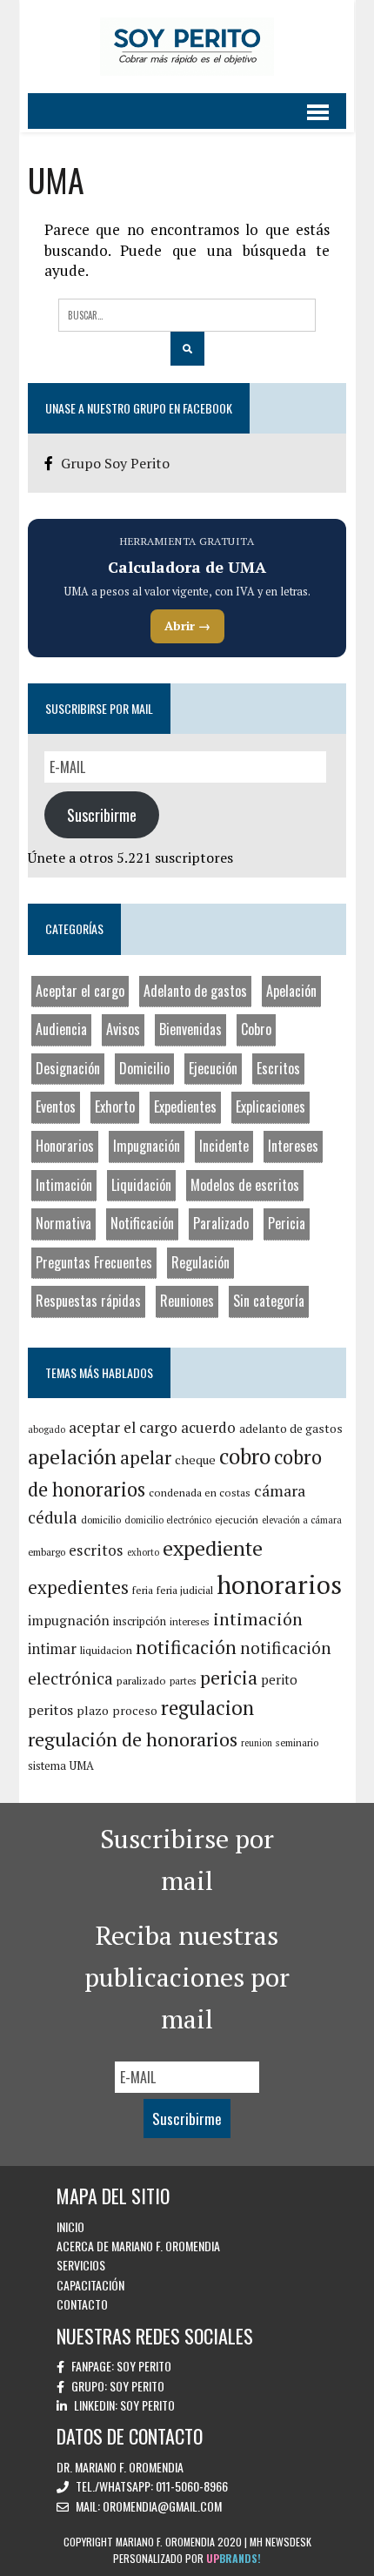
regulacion (207, 1708)
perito (279, 1679)
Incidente (224, 1146)
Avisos (123, 1029)
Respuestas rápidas (88, 1301)
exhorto (143, 1552)
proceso (135, 1711)
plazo (93, 1710)
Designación (68, 1068)
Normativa (63, 1223)
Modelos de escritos (245, 1185)
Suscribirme (102, 815)
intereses (190, 1621)
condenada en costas (200, 1493)
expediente (213, 1548)
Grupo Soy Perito (115, 463)
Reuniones (187, 1301)
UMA (82, 1766)
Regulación (200, 1262)
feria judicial (185, 1590)
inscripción (140, 1621)
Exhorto (115, 1106)
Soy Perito (144, 2366)
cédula (53, 1517)
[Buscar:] (187, 314)
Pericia (287, 1223)
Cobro (256, 1029)
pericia (229, 1678)
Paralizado (221, 1223)
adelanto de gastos (291, 1429)
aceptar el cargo (123, 1427)
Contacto (82, 2304)
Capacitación (90, 2285)
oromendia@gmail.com (162, 2506)
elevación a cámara (302, 1520)
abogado (47, 1429)
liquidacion (106, 1650)
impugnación (69, 1620)
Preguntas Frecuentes (94, 1262)
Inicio (70, 2226)
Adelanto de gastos (195, 991)
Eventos (56, 1106)
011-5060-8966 (192, 2486)
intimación (258, 1619)
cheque (195, 1460)
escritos (96, 1550)
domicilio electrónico (168, 1520)
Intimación (64, 1185)
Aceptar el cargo (80, 991)
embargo (47, 1552)
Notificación (142, 1223)
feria (143, 1590)
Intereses (293, 1146)
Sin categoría (269, 1301)
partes (183, 1681)
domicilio (101, 1520)
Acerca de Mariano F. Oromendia (138, 2246)
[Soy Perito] (187, 47)
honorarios (279, 1584)
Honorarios (65, 1146)
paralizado (141, 1681)
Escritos (278, 1068)
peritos (50, 1710)
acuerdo (208, 1427)
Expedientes (185, 1106)
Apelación (291, 991)
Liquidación (141, 1185)
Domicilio (144, 1068)
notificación (186, 1647)
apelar (146, 1457)
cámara (280, 1490)
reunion (257, 1743)
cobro (245, 1456)
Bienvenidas (190, 1029)
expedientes (78, 1587)
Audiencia (61, 1029)
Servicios (81, 2265)
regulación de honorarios (133, 1739)
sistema (47, 1766)
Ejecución (213, 1068)
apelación (72, 1456)
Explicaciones (270, 1106)
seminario (297, 1742)
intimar (52, 1649)
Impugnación (147, 1146)
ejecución (237, 1520)
